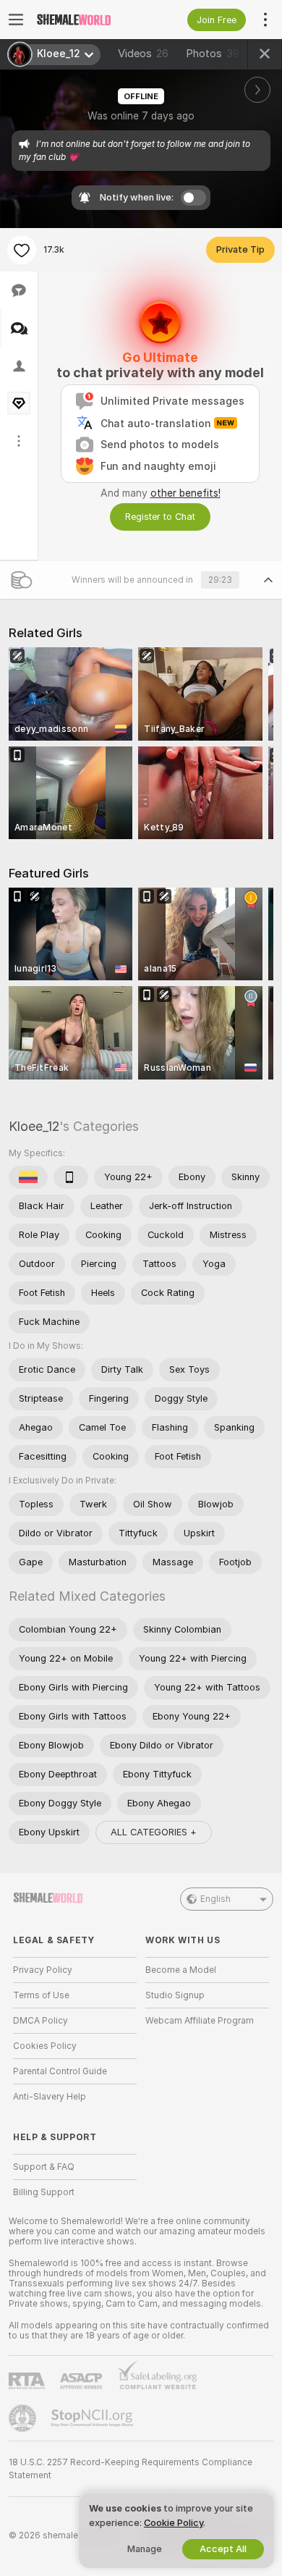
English (215, 1899)
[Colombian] (28, 1177)
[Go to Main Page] (86, 20)
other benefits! (185, 493)
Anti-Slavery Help (50, 2097)
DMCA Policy (40, 2021)
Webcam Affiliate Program (200, 2021)
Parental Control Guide (60, 2071)
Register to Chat (160, 517)
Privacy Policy (43, 1970)
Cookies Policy (45, 2046)
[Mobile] (71, 1177)
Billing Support (44, 2192)
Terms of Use (41, 1995)
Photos (213, 54)
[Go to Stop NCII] (93, 2418)
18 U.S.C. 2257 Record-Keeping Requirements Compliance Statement (131, 2469)
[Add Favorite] (22, 250)
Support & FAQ (44, 2167)
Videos (143, 54)
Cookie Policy (174, 2523)
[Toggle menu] (16, 20)
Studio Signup (175, 1995)
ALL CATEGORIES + (154, 1832)
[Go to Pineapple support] (24, 2418)
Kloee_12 (34, 1126)
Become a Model (181, 1970)
